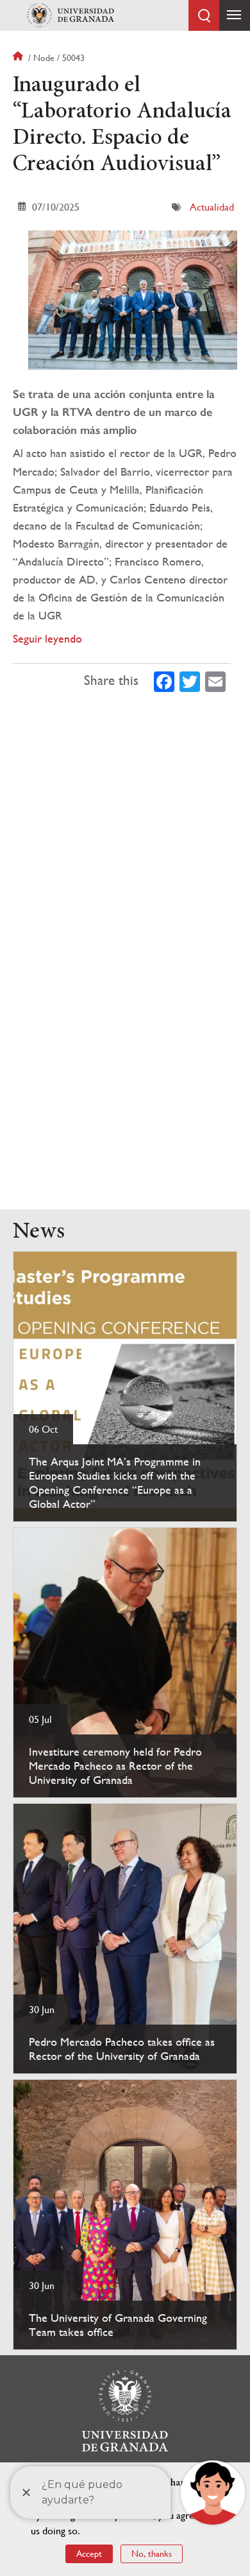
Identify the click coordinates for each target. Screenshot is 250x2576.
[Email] (215, 680)
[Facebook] (164, 680)
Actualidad (212, 207)
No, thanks (152, 2554)
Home (19, 58)
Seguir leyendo (47, 638)
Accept (89, 2554)
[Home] (71, 15)
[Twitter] (190, 680)
